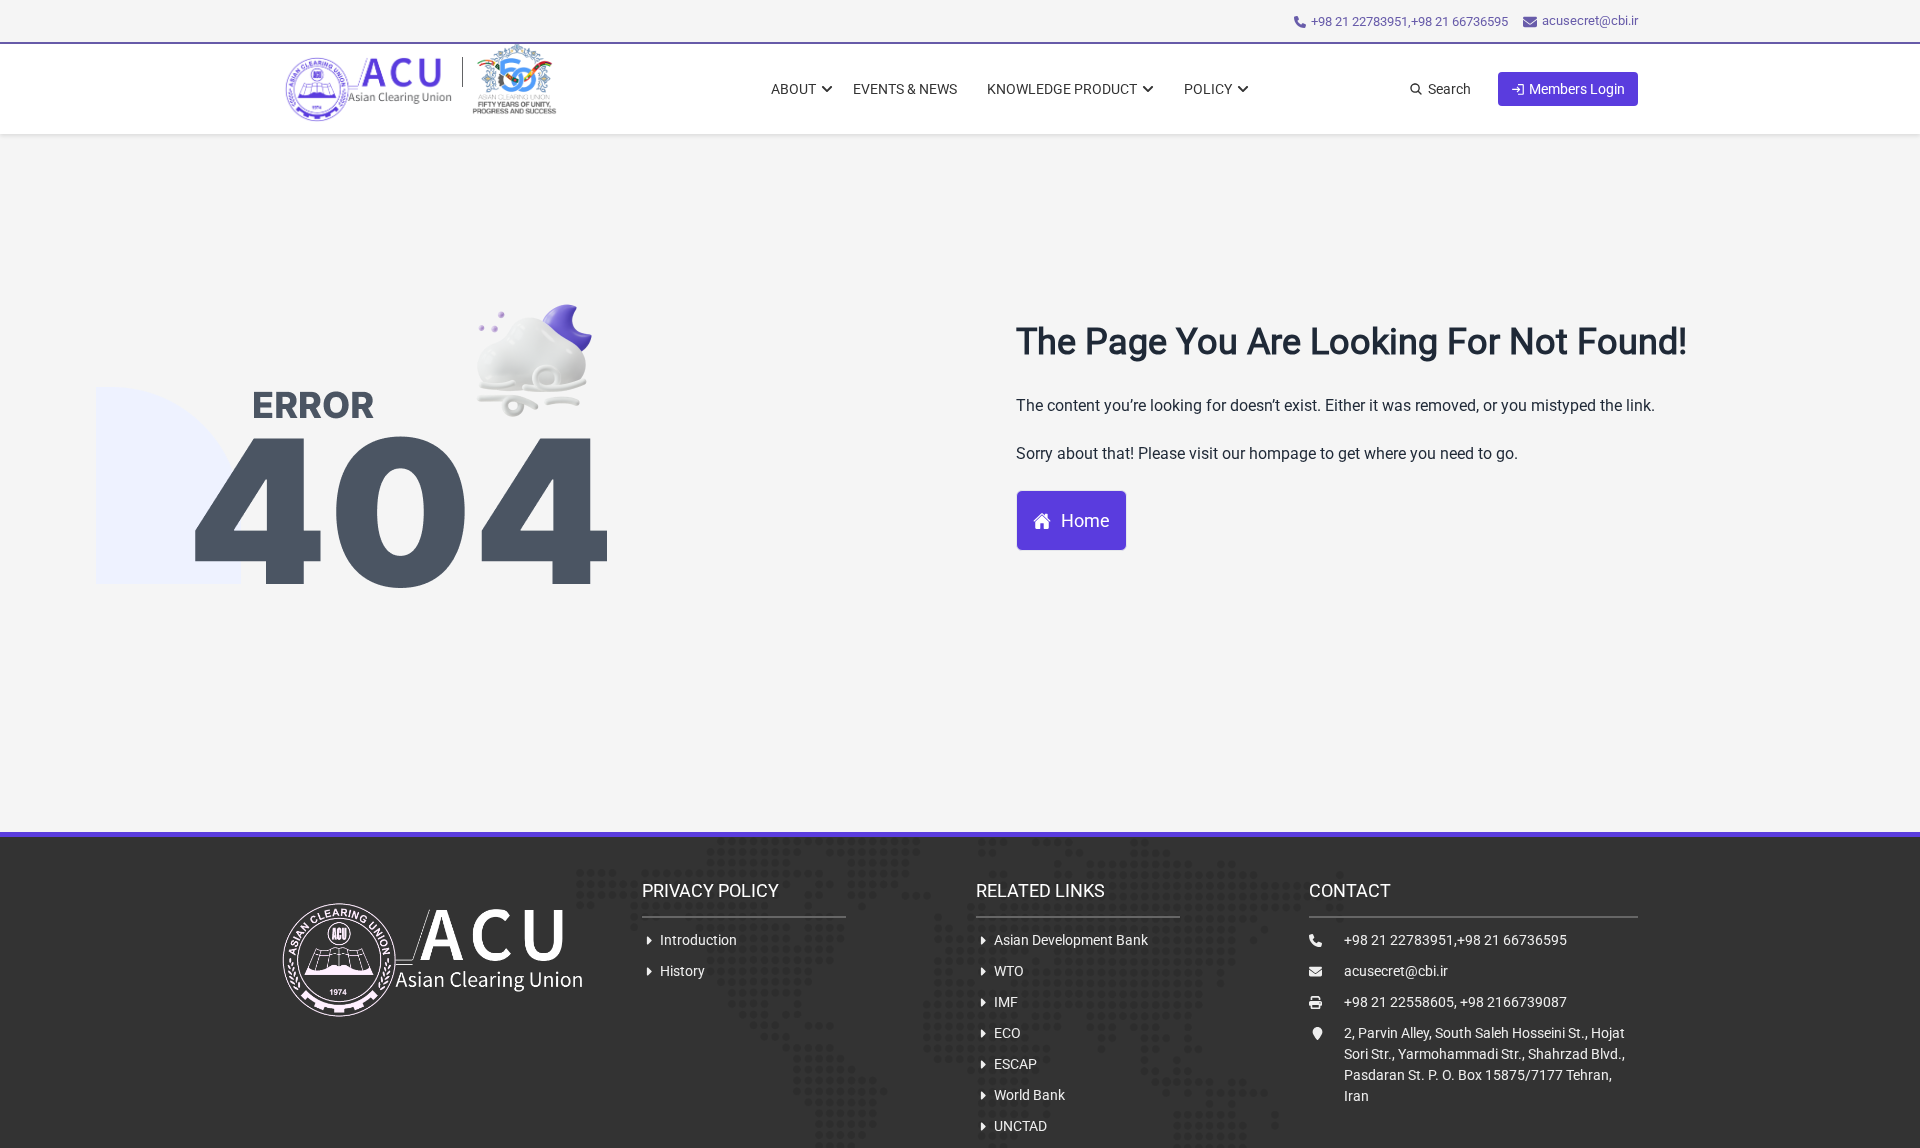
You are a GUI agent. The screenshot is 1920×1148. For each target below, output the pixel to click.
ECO (1007, 1033)
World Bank (1029, 1095)
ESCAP (1015, 1064)
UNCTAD (1020, 1126)
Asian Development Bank (1071, 940)
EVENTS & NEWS (905, 89)
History (682, 971)
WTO (1009, 971)
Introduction (698, 940)
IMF (1006, 1002)
